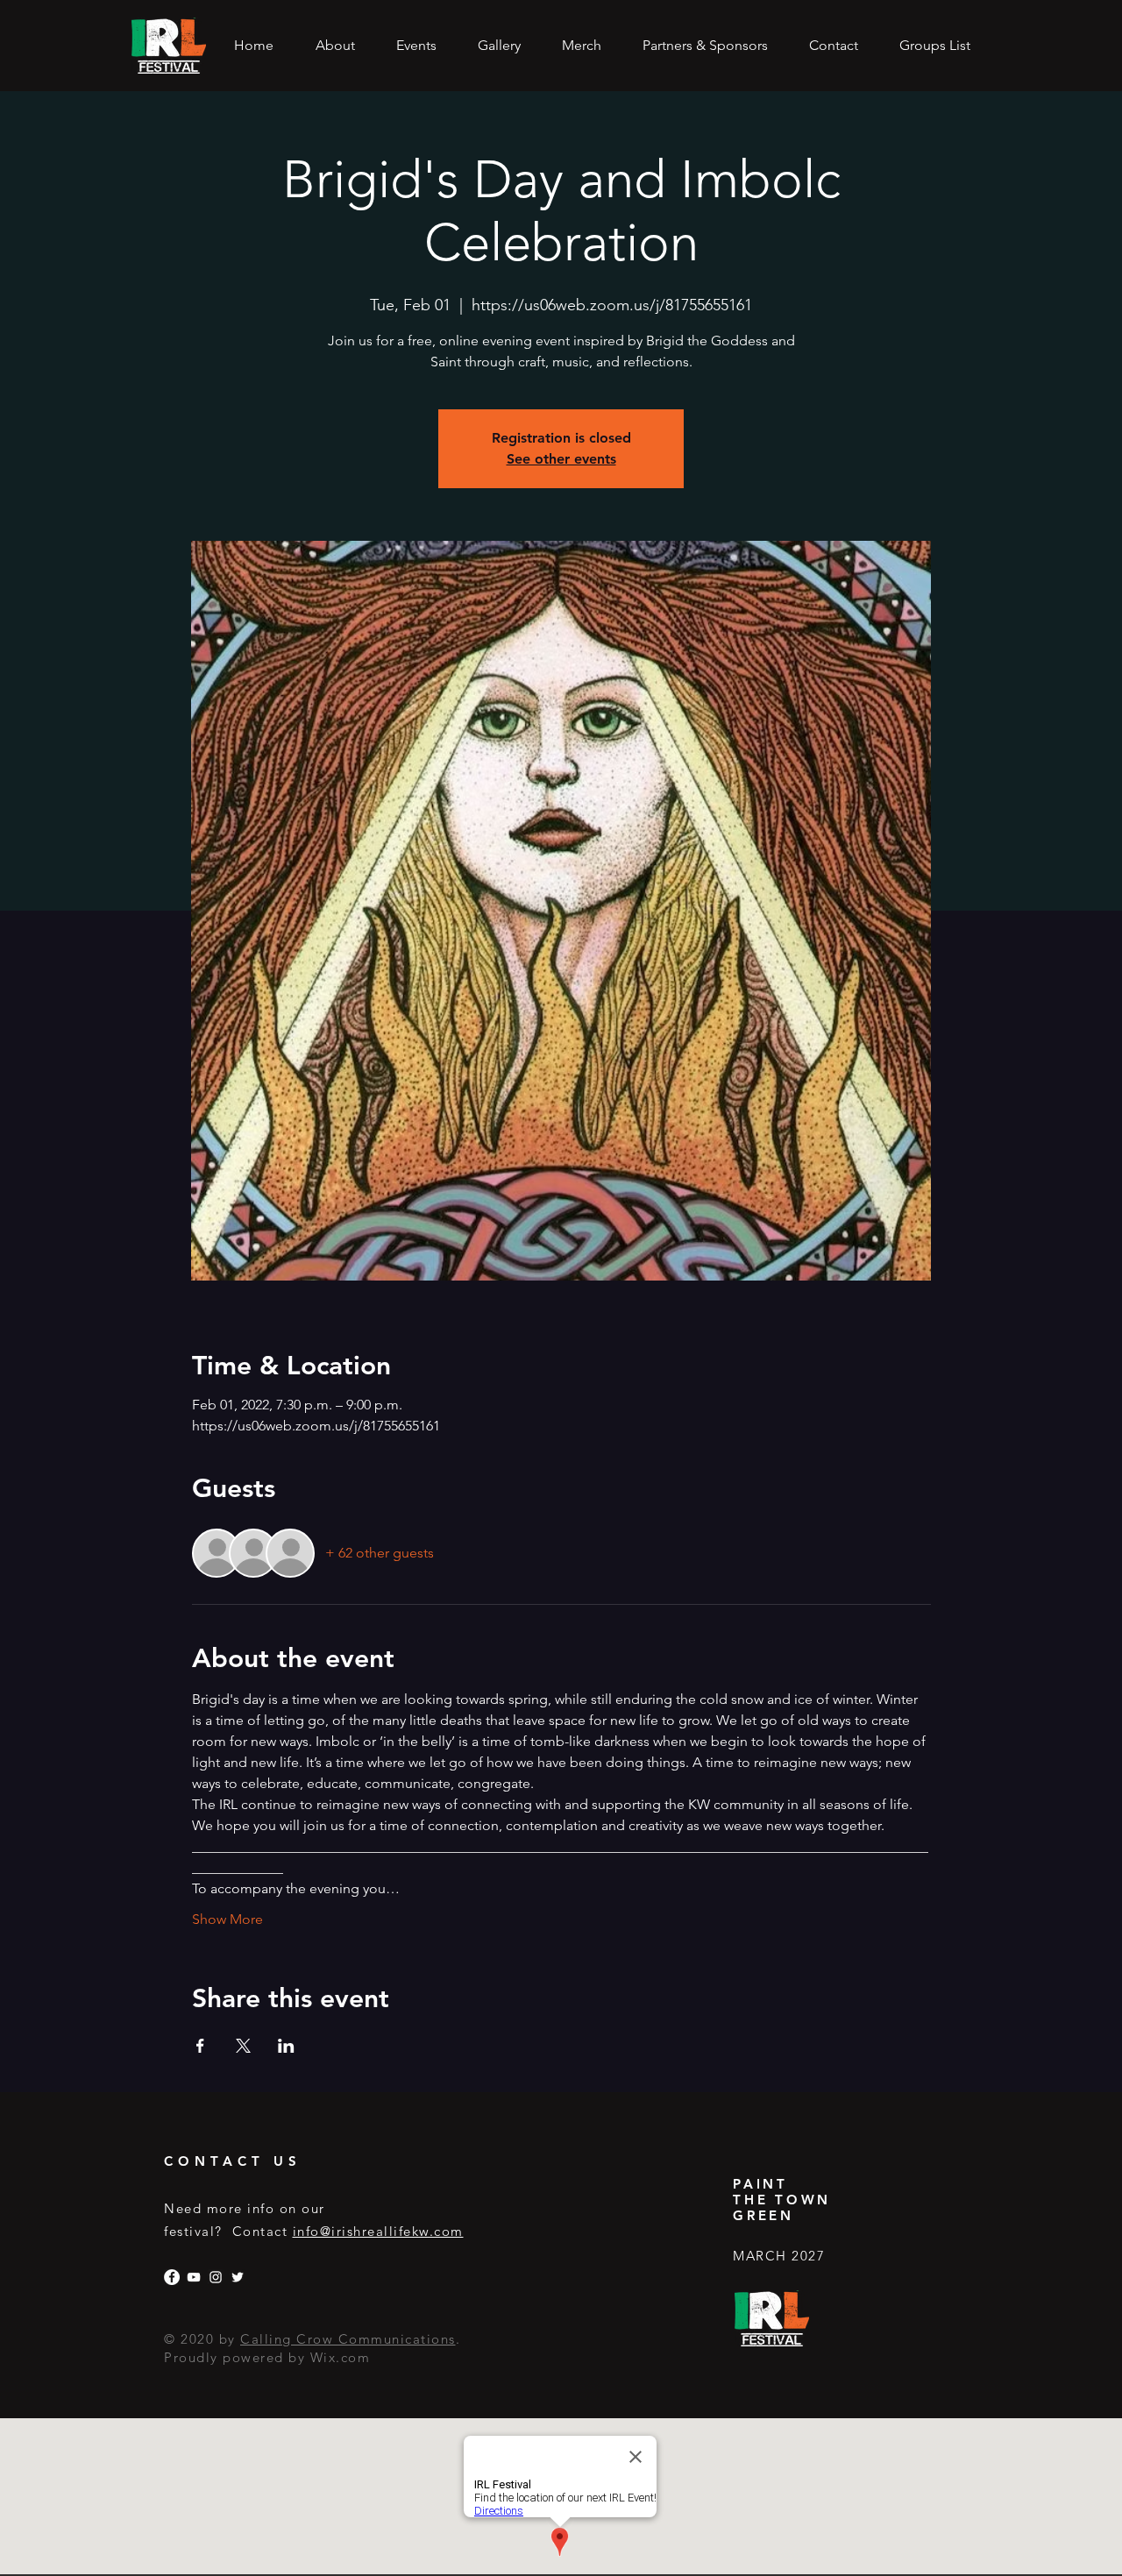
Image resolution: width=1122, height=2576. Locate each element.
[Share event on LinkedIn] (286, 2046)
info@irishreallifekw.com (378, 2231)
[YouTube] (194, 2277)
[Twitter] (238, 2277)
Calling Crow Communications (348, 2339)
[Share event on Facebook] (200, 2046)
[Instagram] (216, 2277)
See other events (561, 459)
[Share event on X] (243, 2046)
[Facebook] (172, 2277)
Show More (227, 1919)
